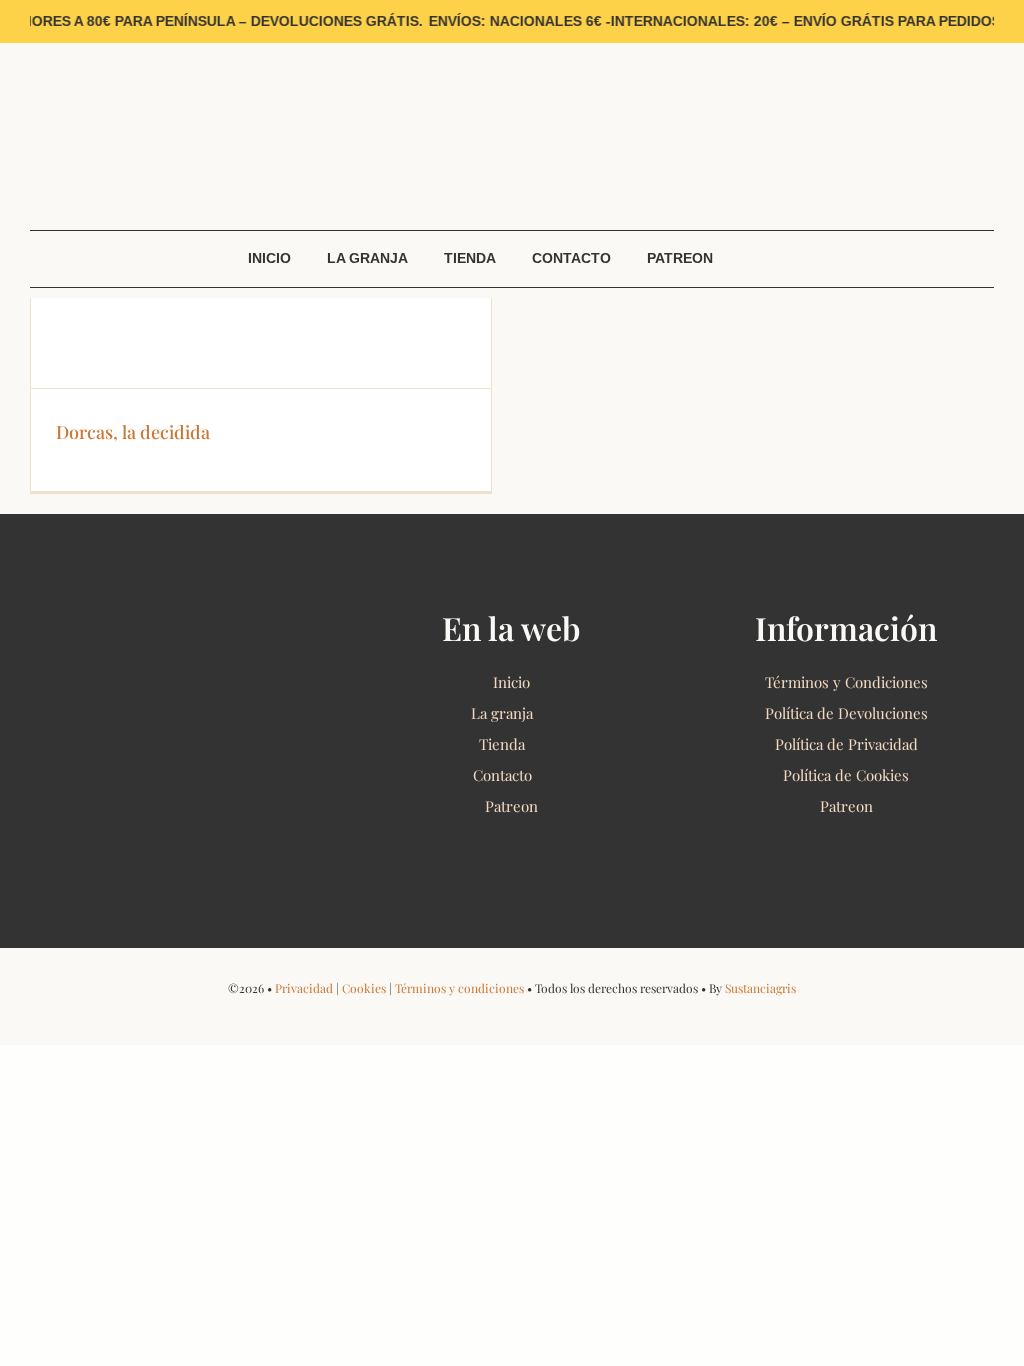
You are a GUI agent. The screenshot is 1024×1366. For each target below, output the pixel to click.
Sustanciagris (760, 988)
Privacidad (304, 988)
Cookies (364, 988)
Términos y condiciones (459, 988)
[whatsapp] (97, 50)
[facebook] (35, 50)
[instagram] (66, 50)
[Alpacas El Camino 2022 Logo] (512, 64)
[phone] (576, 1017)
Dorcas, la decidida (133, 432)
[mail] (128, 50)
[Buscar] (980, 202)
